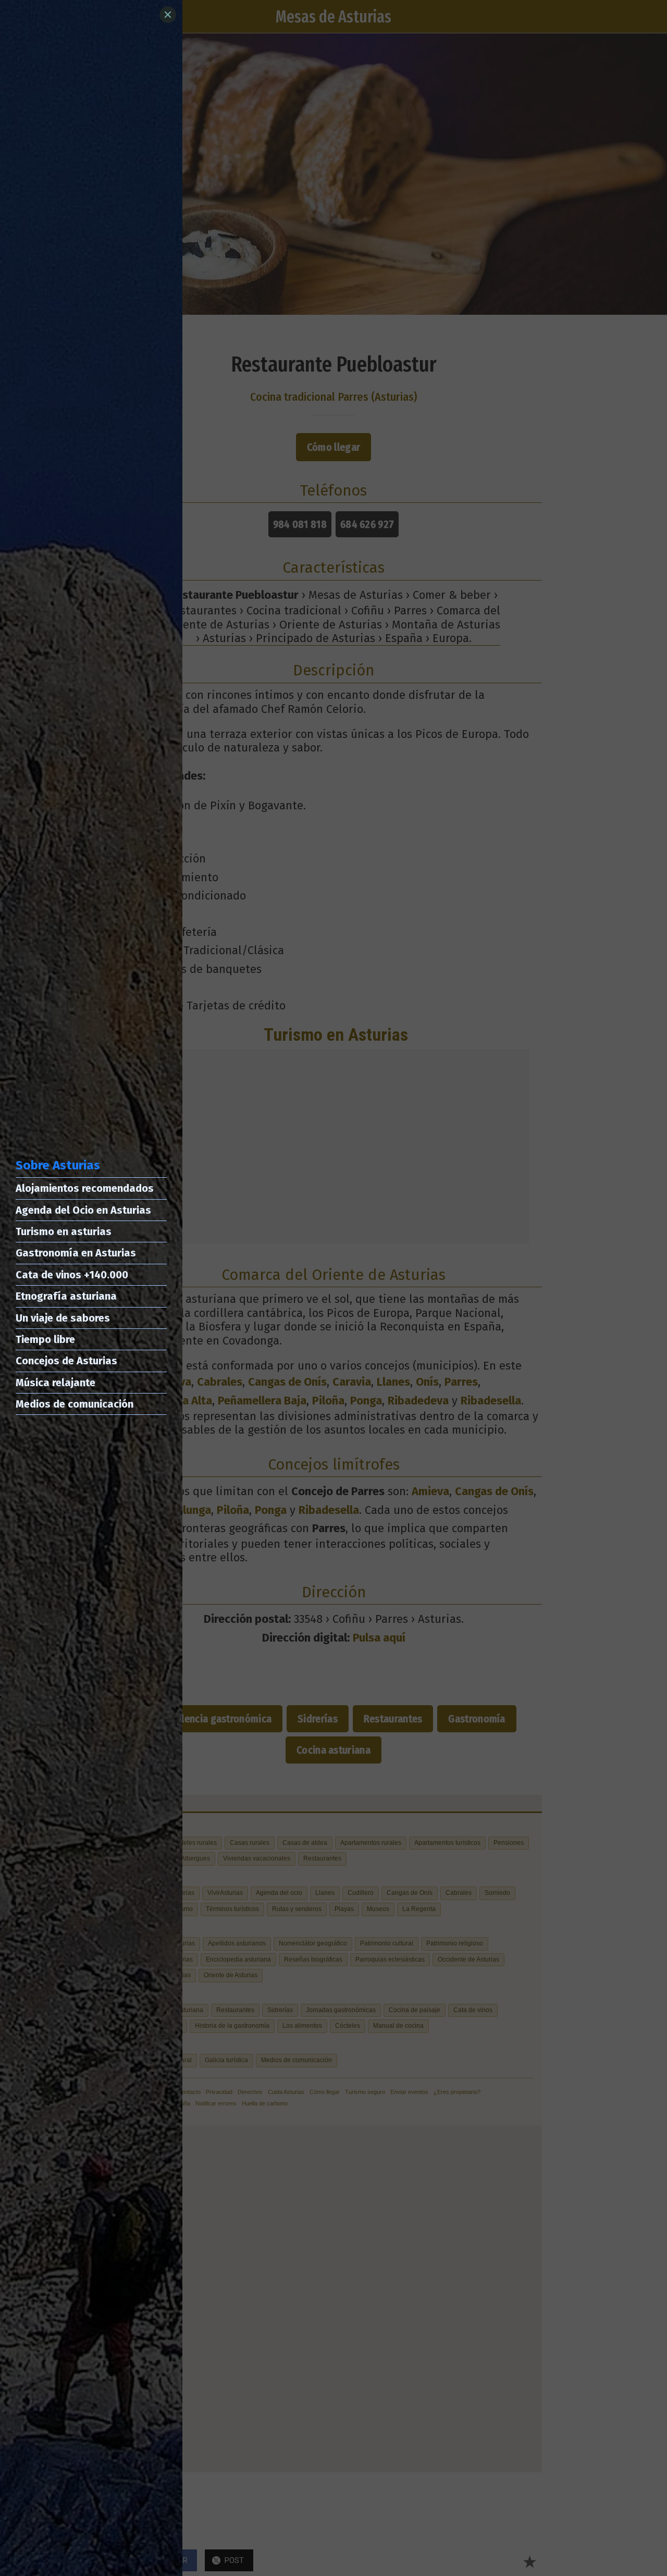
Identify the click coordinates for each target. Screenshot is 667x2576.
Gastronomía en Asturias (76, 1253)
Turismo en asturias (64, 1231)
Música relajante (55, 1383)
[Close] (168, 15)
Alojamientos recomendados (85, 1188)
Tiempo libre (45, 1339)
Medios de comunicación (75, 1404)
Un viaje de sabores (63, 1318)
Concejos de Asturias (66, 1361)
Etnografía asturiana (66, 1296)
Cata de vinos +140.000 (72, 1275)
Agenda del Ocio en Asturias (83, 1210)
